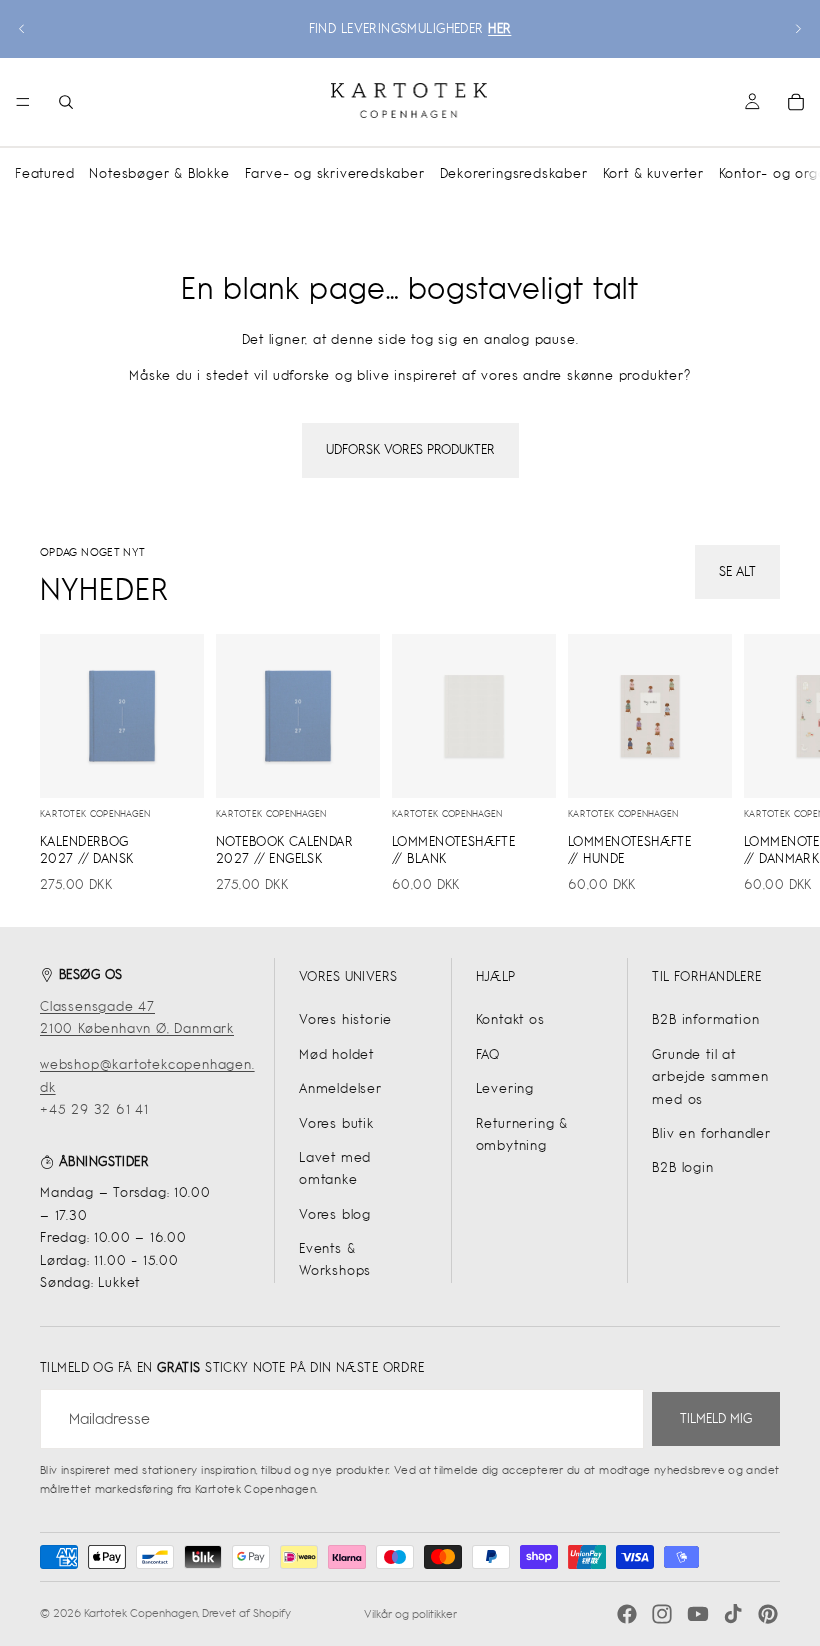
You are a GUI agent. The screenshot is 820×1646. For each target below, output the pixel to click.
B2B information (705, 1019)
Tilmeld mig (716, 1418)
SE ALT (737, 571)
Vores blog (335, 1214)
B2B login (682, 1167)
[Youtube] (698, 1614)
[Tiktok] (733, 1614)
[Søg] (66, 102)
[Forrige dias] (22, 29)
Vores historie (345, 1019)
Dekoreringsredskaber (514, 173)
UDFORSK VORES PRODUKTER (410, 449)
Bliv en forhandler (711, 1133)
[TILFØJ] (173, 767)
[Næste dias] (798, 29)
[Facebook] (627, 1614)
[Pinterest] (768, 1614)
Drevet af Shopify (246, 1613)
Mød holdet (336, 1054)
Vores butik (336, 1123)
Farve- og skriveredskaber (335, 173)
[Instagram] (662, 1614)
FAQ (488, 1054)
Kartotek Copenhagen (141, 1613)
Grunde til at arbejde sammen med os (710, 1077)
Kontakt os (510, 1019)
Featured (44, 173)
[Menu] (23, 102)
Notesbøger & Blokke (159, 173)
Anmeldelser (340, 1088)
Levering (505, 1088)
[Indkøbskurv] (796, 102)
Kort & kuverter (653, 173)
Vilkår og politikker (410, 1614)
